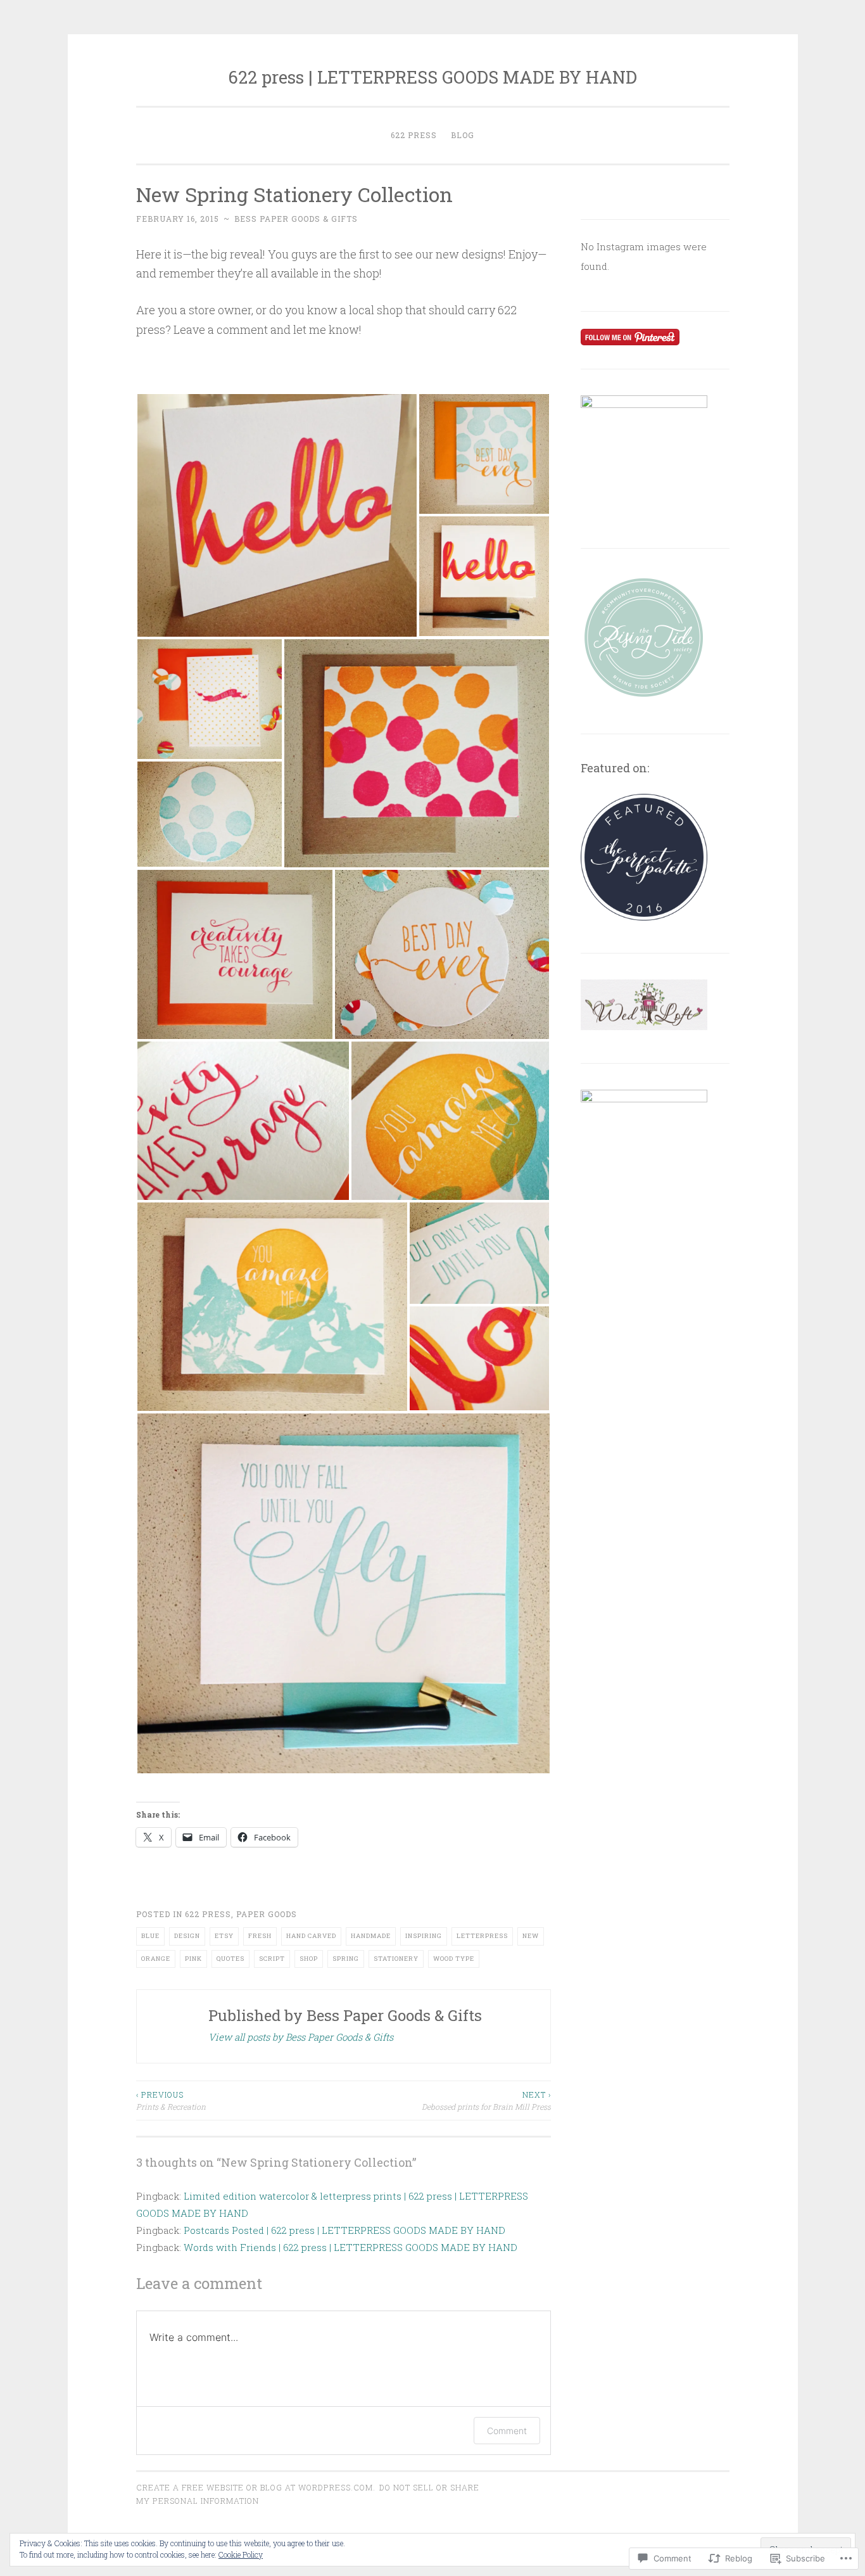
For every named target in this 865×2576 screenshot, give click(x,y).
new (531, 1936)
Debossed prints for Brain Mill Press (486, 2100)
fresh (260, 1936)
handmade (371, 1936)
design (187, 1936)
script (272, 1959)
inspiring (424, 1936)
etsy (224, 1936)
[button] (277, 515)
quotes (230, 1959)
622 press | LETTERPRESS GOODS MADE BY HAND (432, 77)
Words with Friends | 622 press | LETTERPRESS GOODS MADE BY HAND (350, 2247)
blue (150, 1936)
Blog (463, 135)
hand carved (311, 1936)
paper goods (267, 1914)
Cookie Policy (241, 2554)
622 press (414, 135)
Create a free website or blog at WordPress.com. (256, 2487)
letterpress (482, 1936)
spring (346, 1959)
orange (156, 1959)
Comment (507, 2431)
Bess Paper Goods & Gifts (296, 219)
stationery (396, 1959)
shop (309, 1959)
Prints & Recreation (171, 2100)
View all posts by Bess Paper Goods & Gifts (301, 2037)
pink (193, 1959)
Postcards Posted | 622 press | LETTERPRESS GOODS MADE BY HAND (344, 2230)
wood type (454, 1959)
